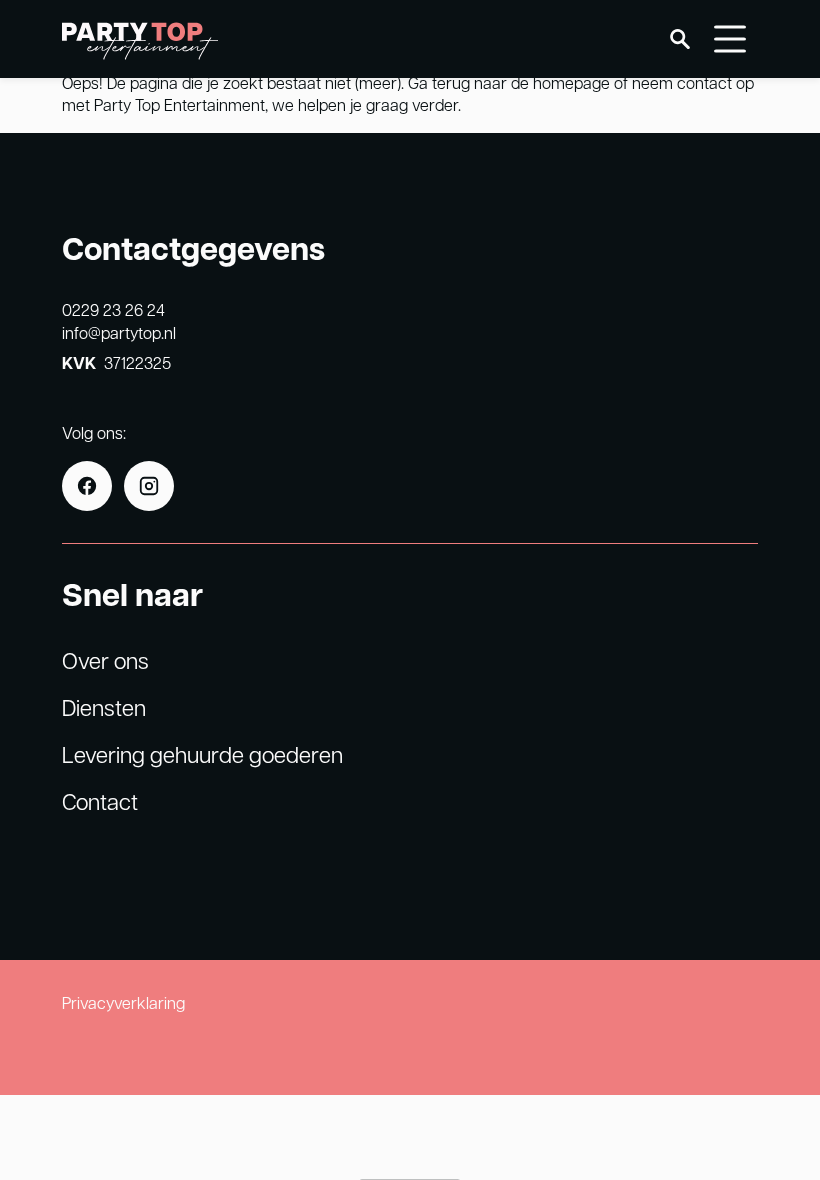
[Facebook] (87, 486)
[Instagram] (149, 486)
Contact (100, 801)
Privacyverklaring (123, 1002)
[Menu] (730, 39)
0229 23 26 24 (113, 309)
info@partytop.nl (119, 332)
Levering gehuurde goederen (202, 754)
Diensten (104, 707)
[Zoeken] (680, 39)
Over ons (105, 660)
